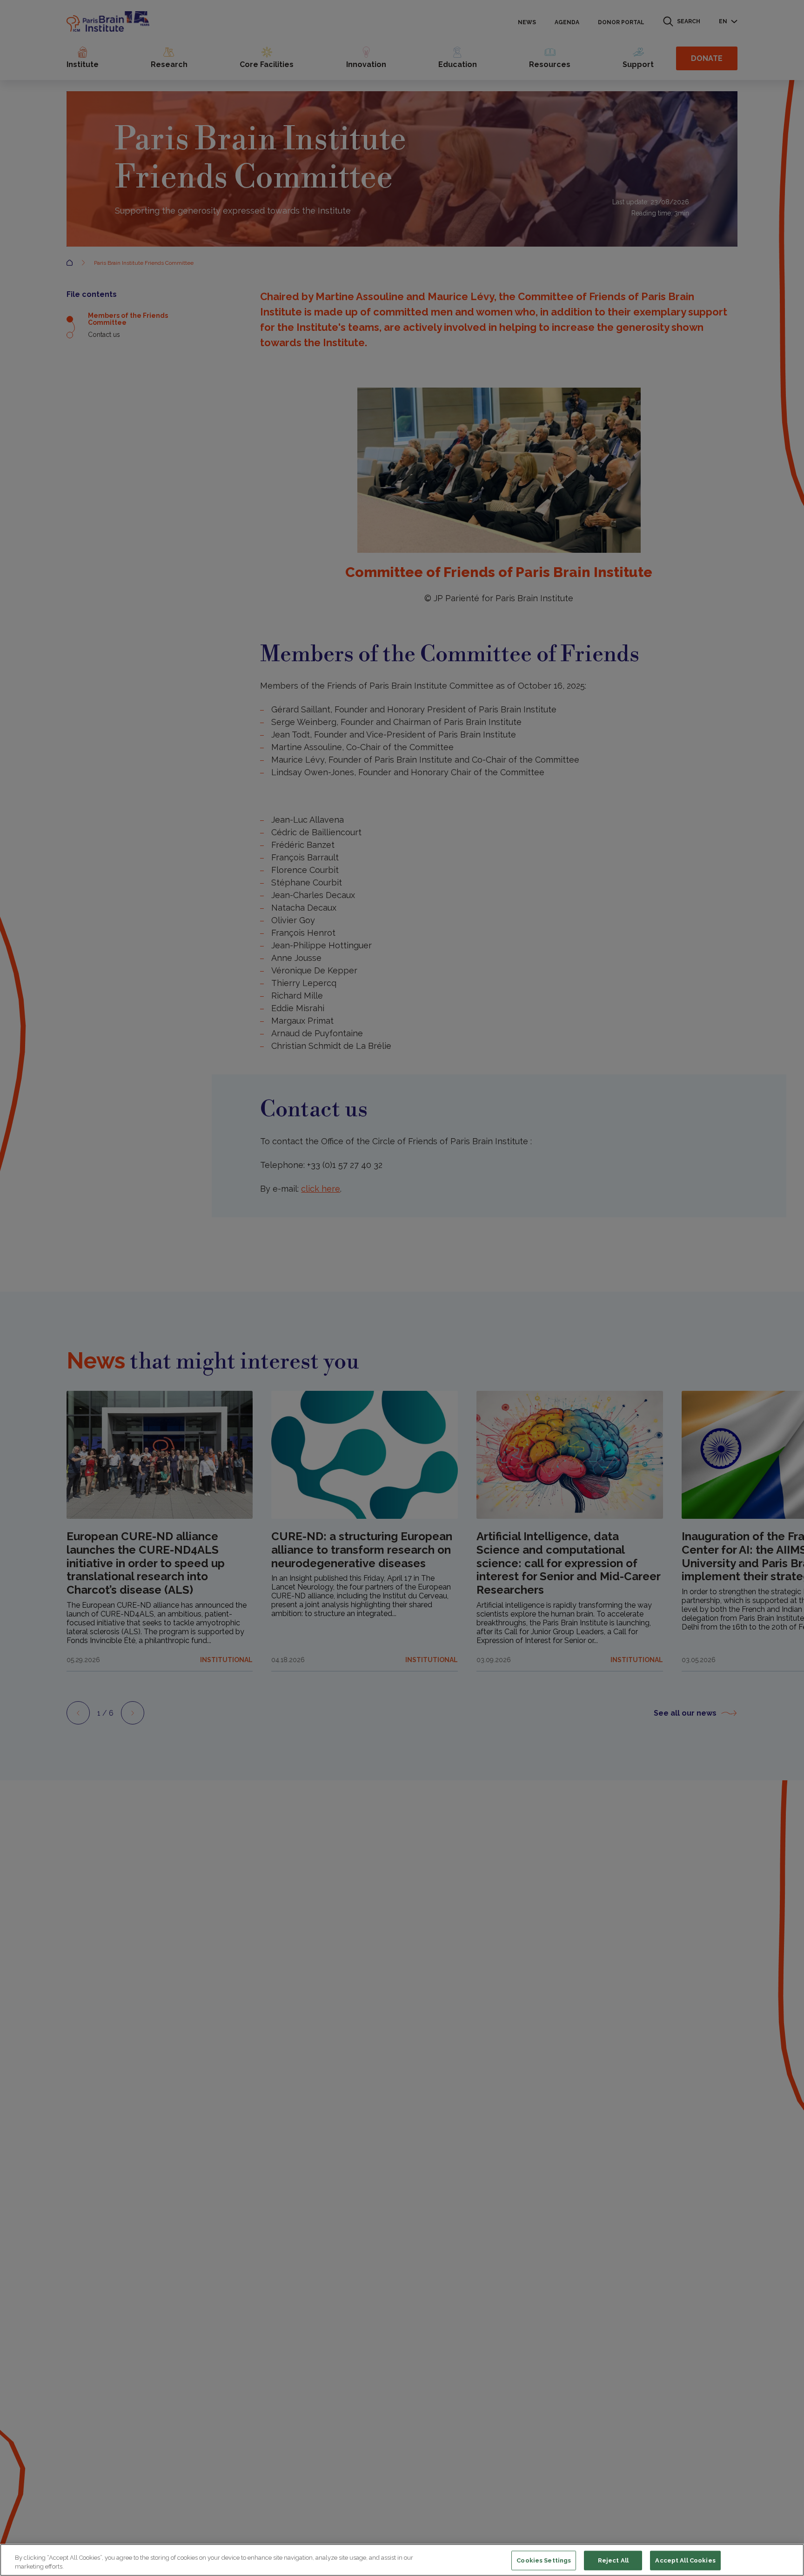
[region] (402, 2560)
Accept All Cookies (685, 2560)
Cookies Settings (544, 2560)
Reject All (613, 2560)
